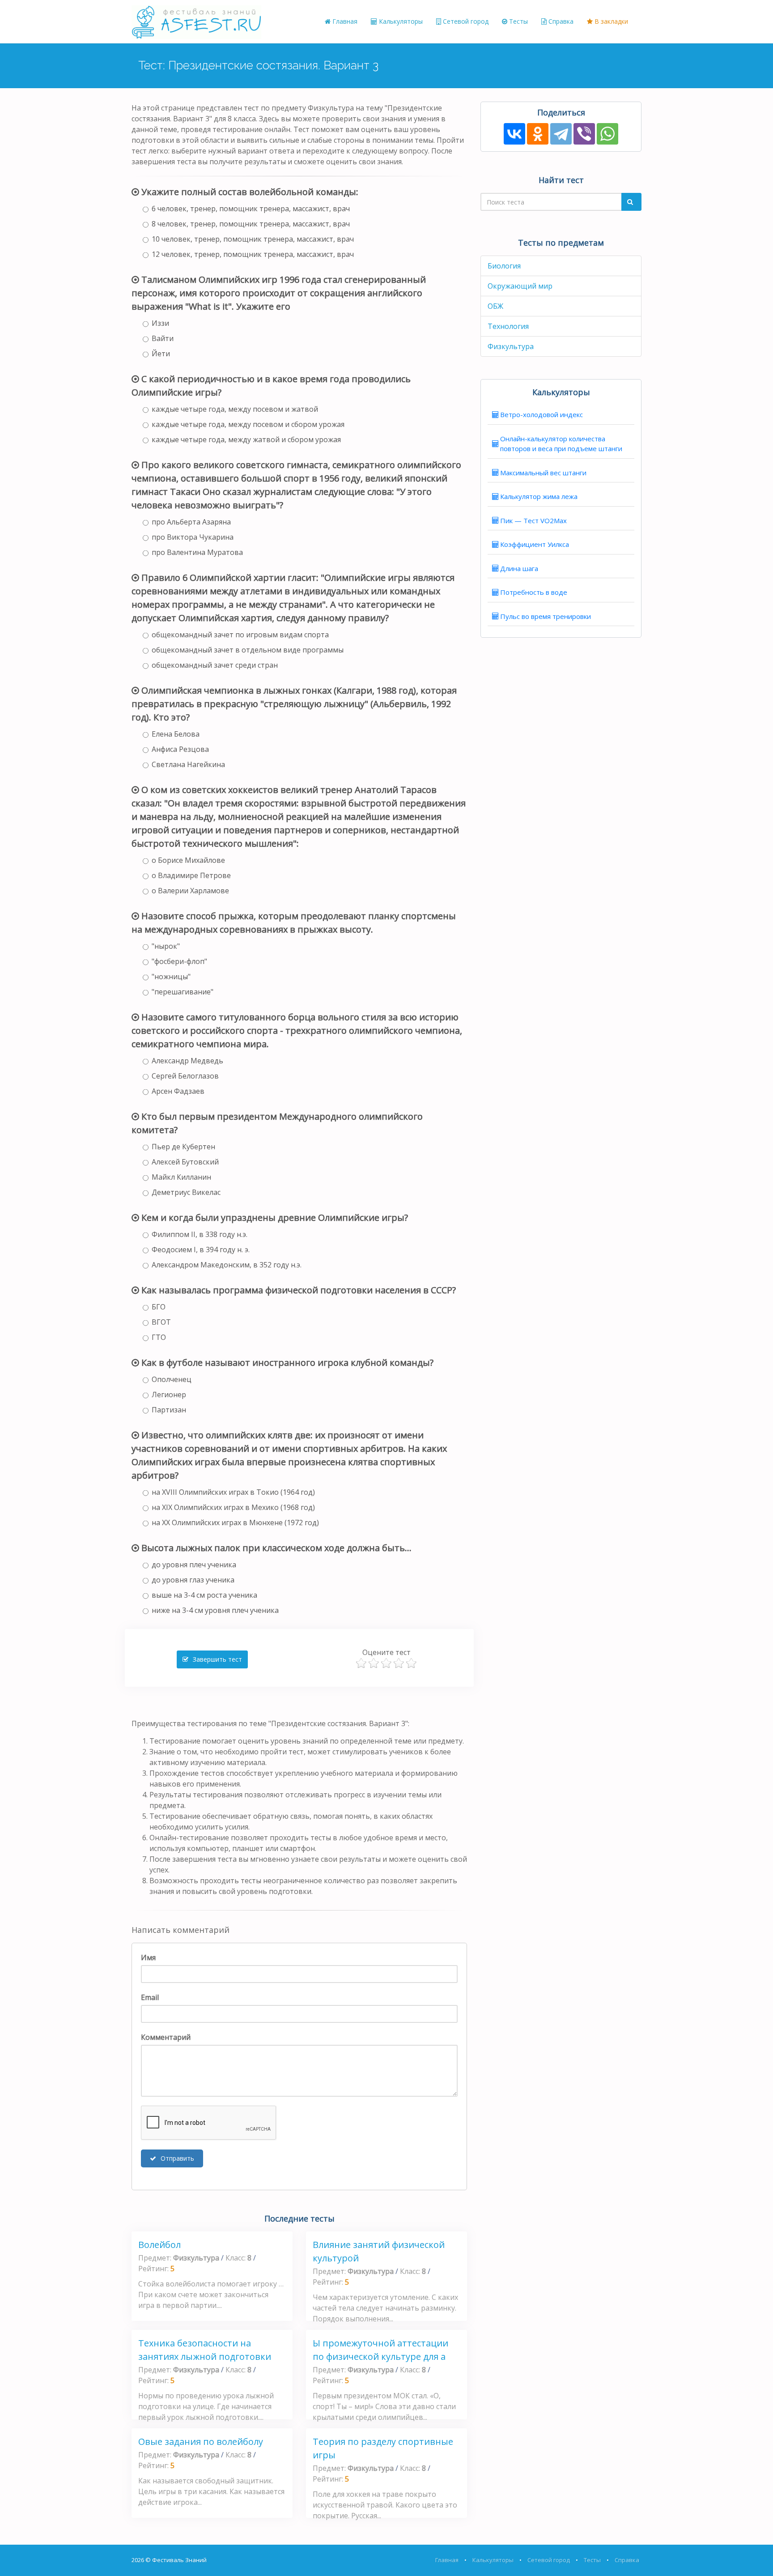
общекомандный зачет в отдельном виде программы (248, 650)
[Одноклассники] (538, 134)
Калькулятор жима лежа (539, 496)
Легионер (169, 1395)
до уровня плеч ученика (194, 1565)
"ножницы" (171, 977)
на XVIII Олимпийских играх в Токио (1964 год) (233, 1492)
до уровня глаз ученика (193, 1580)
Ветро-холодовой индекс (542, 414)
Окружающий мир (520, 286)
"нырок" (166, 946)
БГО (159, 1307)
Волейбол (159, 2245)
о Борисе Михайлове (188, 860)
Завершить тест (217, 1659)
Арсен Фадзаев (178, 1091)
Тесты (518, 21)
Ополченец (172, 1379)
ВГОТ (161, 1322)
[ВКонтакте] (514, 134)
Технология (508, 326)
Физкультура (511, 346)
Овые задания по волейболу (201, 2442)
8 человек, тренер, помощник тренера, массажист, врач (251, 224)
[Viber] (584, 134)
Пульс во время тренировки (546, 616)
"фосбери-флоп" (179, 961)
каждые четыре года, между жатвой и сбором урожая (246, 439)
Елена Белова (176, 734)
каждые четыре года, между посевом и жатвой (235, 409)
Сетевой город (465, 21)
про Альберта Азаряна (191, 522)
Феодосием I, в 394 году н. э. (201, 1250)
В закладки (610, 21)
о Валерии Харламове (190, 891)
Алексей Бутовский (185, 1162)
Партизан (169, 1410)
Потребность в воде (534, 592)
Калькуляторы (400, 21)
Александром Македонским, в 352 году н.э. (227, 1265)
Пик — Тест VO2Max (533, 520)
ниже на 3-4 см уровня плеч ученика (215, 1610)
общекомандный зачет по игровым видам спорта (240, 635)
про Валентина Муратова (197, 552)
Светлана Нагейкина (188, 764)
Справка (560, 21)
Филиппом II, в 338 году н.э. (200, 1234)
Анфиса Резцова (180, 749)
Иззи (160, 323)
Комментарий (166, 2037)
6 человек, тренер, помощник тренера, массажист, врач (251, 209)
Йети (161, 354)
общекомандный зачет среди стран (215, 665)
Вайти (163, 338)
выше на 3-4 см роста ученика (204, 1595)
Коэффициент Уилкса (535, 544)
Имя (148, 1958)
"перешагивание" (183, 992)
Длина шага (519, 568)
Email (150, 1997)
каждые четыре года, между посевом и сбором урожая (248, 424)
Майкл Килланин (181, 1177)
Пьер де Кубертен (183, 1147)
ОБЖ (495, 306)
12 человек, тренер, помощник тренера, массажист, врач (253, 254)
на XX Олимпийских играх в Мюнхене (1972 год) (235, 1523)
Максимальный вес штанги (543, 473)
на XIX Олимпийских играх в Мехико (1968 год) (233, 1507)
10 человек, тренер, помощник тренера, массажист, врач (253, 239)
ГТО (159, 1337)
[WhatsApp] (607, 134)
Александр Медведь (187, 1061)
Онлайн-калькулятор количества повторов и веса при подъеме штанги (561, 444)
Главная (344, 21)
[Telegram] (561, 134)
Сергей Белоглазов (185, 1076)
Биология (504, 266)
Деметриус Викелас (186, 1192)
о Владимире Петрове (191, 875)
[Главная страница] (196, 21)
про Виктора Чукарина (193, 537)
